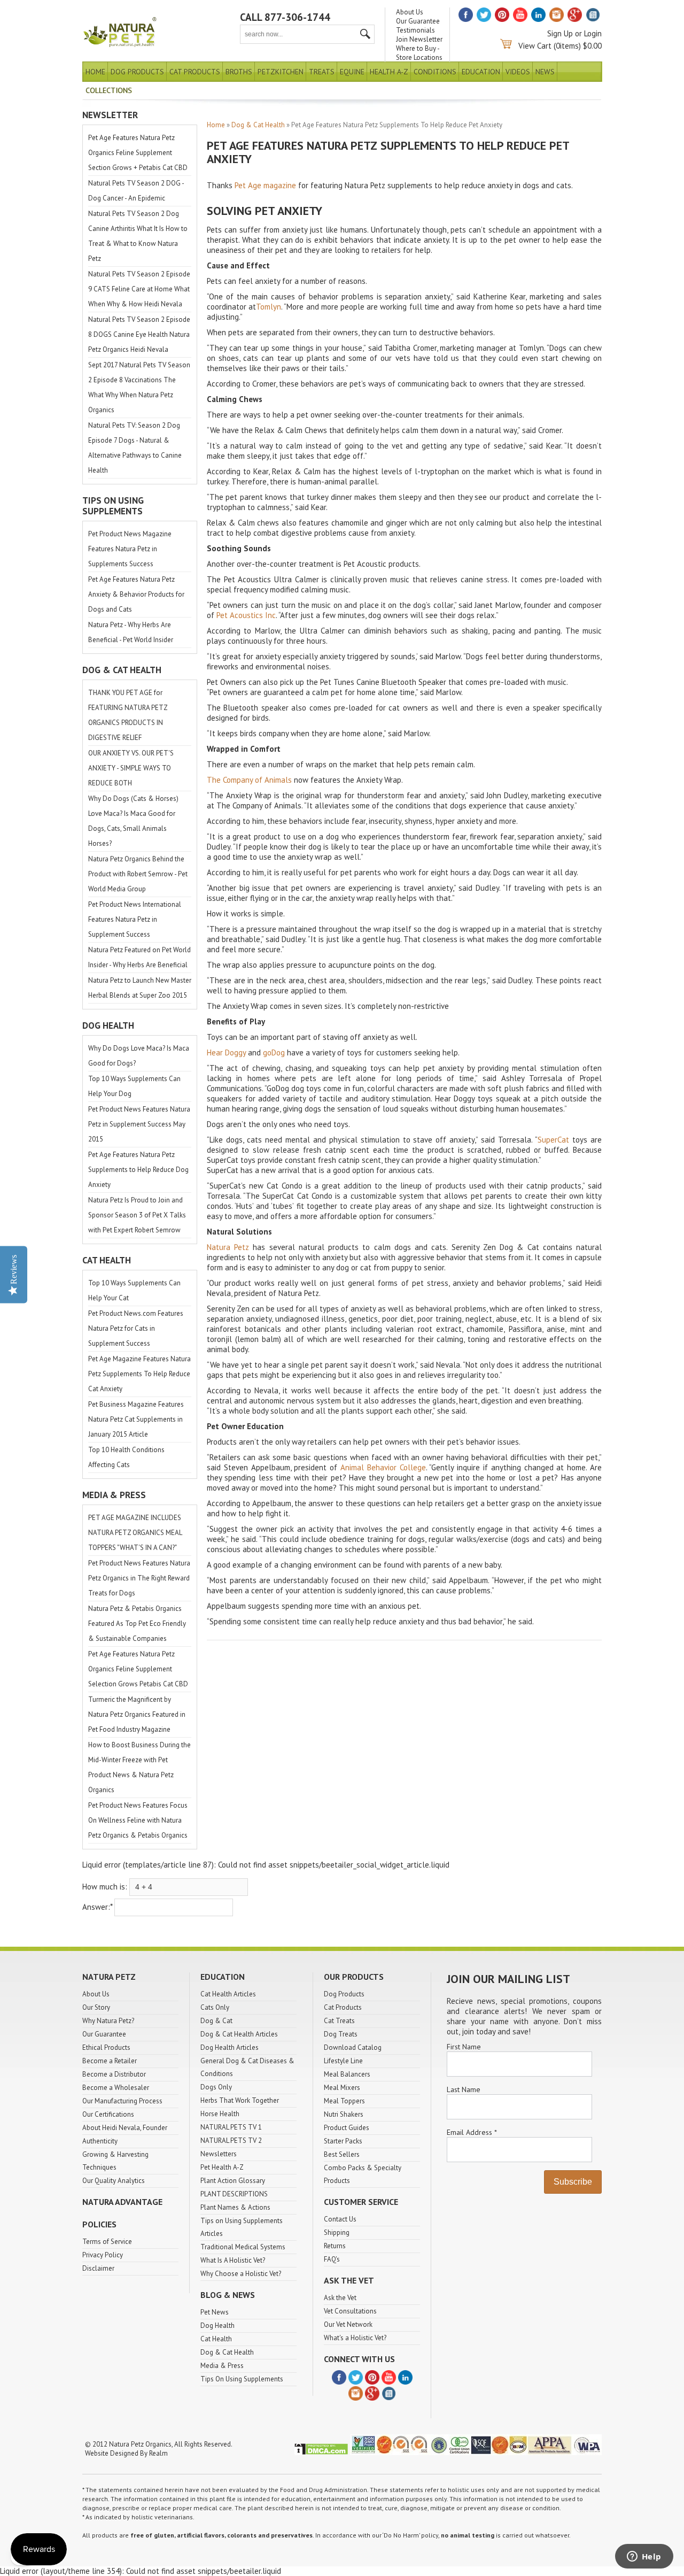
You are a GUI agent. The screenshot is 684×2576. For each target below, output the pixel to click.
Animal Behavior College (383, 1467)
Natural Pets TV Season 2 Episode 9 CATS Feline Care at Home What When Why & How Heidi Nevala (139, 289)
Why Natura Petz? (108, 2021)
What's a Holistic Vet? (355, 2338)
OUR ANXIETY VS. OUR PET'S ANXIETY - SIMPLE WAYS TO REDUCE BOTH (131, 768)
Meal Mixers (342, 2088)
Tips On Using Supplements (242, 2379)
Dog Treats (341, 2034)
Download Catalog (353, 2047)
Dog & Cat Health (258, 125)
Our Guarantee (418, 21)
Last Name (464, 2089)
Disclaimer (98, 2268)
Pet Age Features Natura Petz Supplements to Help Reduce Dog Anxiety (138, 1170)
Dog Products (137, 72)
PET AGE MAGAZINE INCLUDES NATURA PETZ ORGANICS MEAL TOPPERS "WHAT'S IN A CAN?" (135, 1533)
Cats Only (215, 2007)
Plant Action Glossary (233, 2181)
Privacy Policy (103, 2255)
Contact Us (340, 2219)
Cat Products (195, 72)
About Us (410, 12)
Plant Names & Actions (235, 2207)
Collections (109, 90)
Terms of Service (107, 2242)
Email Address (472, 2132)
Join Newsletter (419, 39)
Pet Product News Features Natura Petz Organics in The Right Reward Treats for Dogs (139, 1578)
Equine (352, 72)
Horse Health (220, 2114)
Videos (518, 72)
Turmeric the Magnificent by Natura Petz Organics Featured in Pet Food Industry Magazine (137, 1714)
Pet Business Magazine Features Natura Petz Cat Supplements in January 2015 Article (136, 1419)
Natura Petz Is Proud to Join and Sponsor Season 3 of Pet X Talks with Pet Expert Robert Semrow (137, 1215)
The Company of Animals (249, 780)
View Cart (535, 46)
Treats (322, 72)
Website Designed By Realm (126, 2453)
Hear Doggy (226, 1052)
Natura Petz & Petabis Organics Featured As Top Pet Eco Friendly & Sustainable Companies (137, 1624)
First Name (464, 2047)
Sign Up (560, 33)
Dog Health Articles (230, 2047)
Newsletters (219, 2154)
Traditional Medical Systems (243, 2247)
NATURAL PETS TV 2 (231, 2141)
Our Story (96, 2007)
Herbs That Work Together (240, 2100)
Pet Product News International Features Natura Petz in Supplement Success (135, 919)
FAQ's (332, 2259)
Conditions (435, 72)
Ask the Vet (340, 2298)
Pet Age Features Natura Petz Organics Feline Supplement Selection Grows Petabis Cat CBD (138, 1669)
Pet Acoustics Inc (246, 615)
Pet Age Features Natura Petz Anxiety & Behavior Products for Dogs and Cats (136, 594)
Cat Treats (339, 2021)
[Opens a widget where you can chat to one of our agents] (644, 2557)
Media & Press (222, 2366)
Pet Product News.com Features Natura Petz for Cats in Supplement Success (136, 1328)
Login (593, 33)
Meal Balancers (347, 2074)
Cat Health (216, 2339)
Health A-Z (389, 72)
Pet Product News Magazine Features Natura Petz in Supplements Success (130, 549)
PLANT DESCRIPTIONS (234, 2194)
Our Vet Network (348, 2324)
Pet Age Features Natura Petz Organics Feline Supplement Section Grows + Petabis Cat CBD (138, 153)
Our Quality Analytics (114, 2181)
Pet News (215, 2312)
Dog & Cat (216, 2021)
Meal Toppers (344, 2101)
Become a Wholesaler (116, 2088)
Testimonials (415, 30)
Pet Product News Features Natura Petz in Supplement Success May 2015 (139, 1124)
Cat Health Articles (228, 1994)
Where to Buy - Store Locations (419, 53)
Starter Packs (343, 2141)
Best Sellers (342, 2154)
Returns (335, 2246)
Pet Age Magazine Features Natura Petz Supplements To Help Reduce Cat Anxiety (139, 1374)
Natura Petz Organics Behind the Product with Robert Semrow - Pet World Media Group (138, 874)
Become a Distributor (114, 2074)
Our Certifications (108, 2114)
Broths (239, 72)
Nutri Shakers (344, 2114)
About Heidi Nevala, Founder (125, 2128)
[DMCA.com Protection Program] (321, 2453)
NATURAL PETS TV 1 (231, 2127)
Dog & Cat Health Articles (239, 2034)
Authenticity (100, 2141)
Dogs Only (216, 2087)
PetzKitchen (281, 72)
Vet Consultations (350, 2311)
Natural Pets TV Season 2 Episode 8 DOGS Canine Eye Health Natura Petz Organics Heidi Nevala (139, 334)
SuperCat (553, 1140)
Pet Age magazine (265, 185)
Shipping (337, 2232)
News (545, 72)
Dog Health (217, 2326)
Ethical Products (106, 2047)
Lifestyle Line (343, 2061)
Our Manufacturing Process (122, 2101)
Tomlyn (269, 307)
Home (95, 72)
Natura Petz (228, 1247)
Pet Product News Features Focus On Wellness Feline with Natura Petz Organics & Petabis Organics (138, 1820)
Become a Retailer (110, 2061)
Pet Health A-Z (222, 2167)
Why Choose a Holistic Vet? (241, 2274)
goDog (274, 1052)
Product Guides (347, 2128)
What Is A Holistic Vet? (233, 2260)
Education (481, 72)
